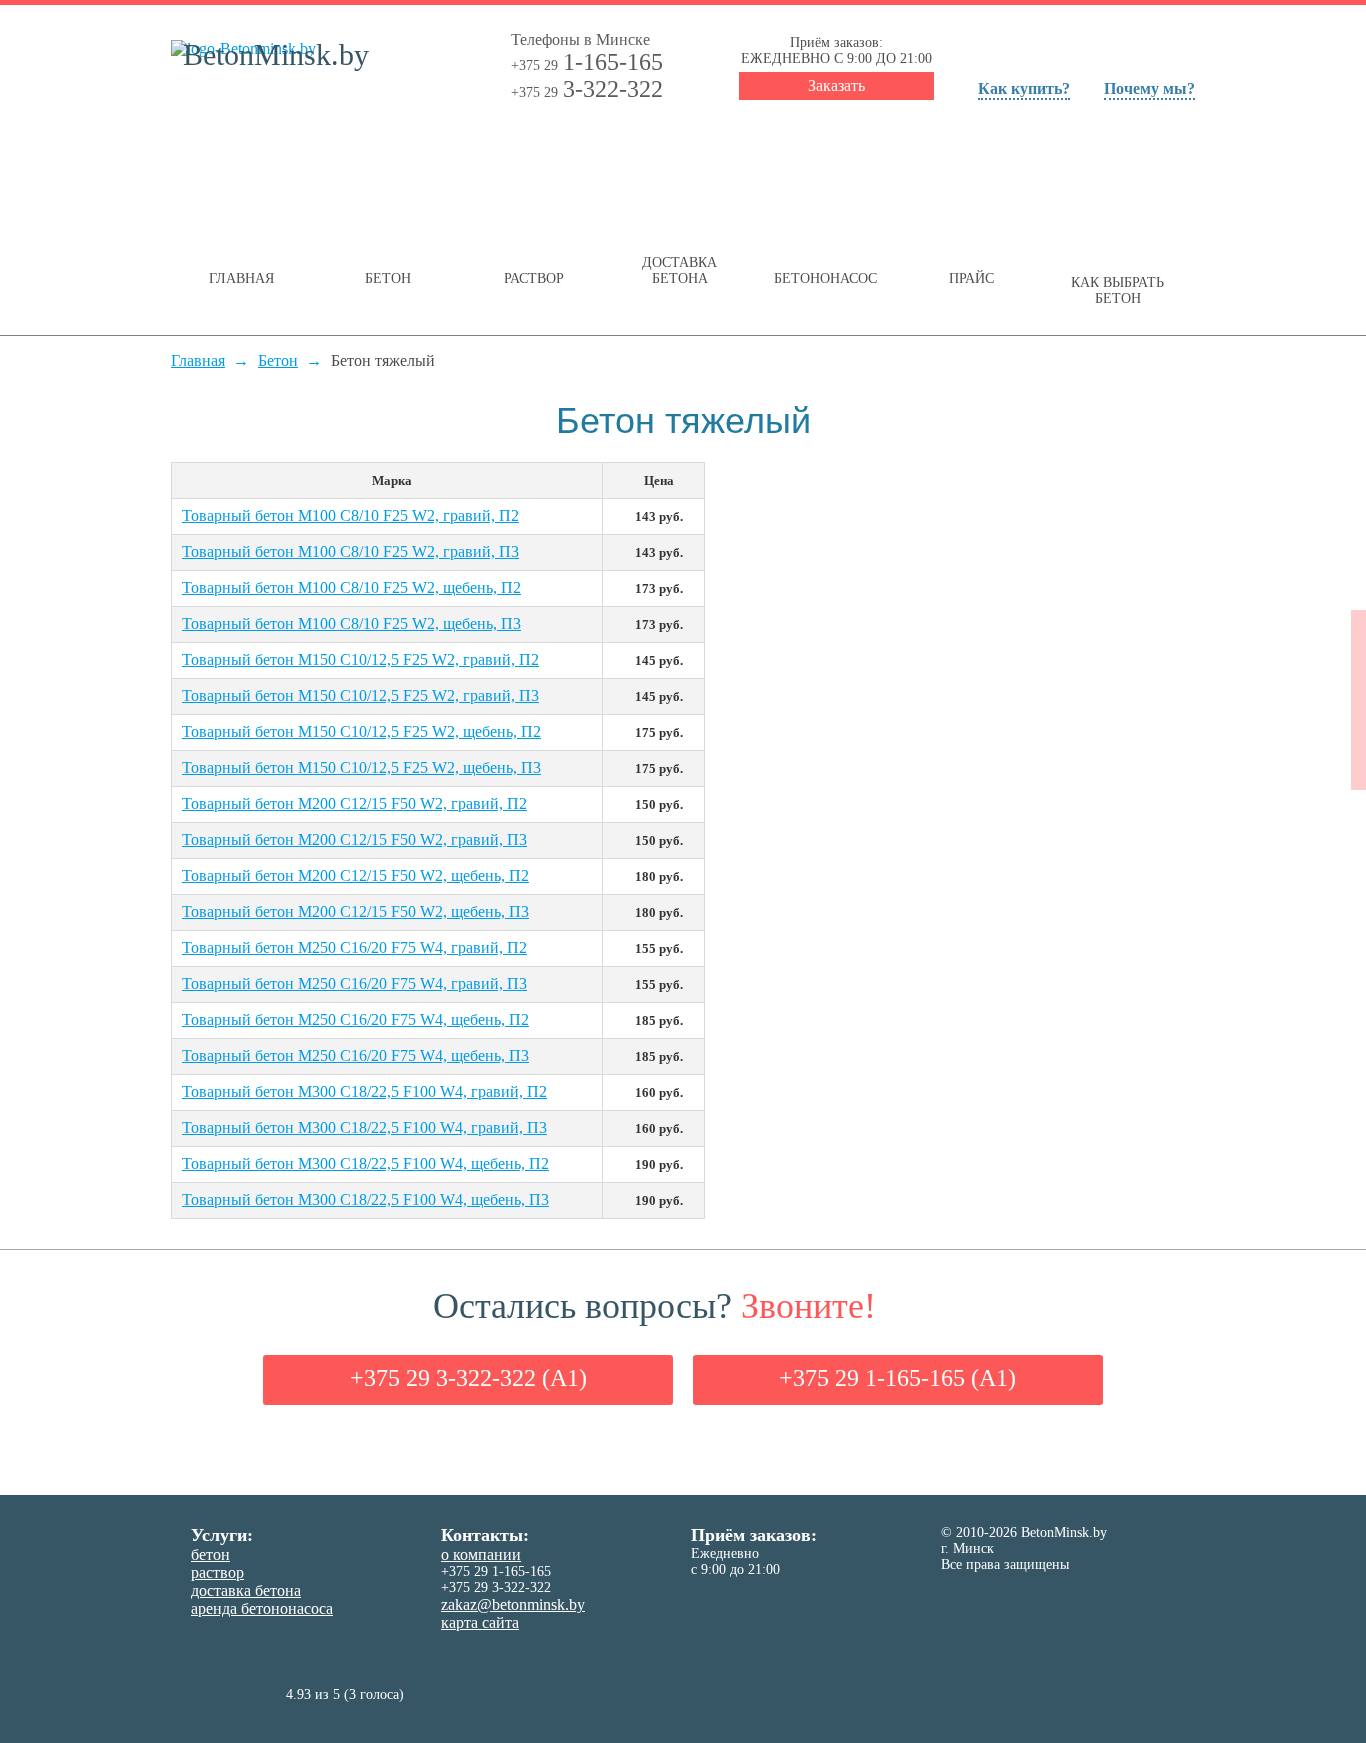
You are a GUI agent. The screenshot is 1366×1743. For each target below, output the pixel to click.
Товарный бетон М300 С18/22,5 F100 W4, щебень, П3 (365, 1199)
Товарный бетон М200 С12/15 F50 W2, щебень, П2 (355, 875)
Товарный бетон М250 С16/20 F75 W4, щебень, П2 (355, 1019)
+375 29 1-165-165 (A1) (897, 1378)
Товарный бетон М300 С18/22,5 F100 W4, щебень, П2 (365, 1163)
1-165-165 (587, 62)
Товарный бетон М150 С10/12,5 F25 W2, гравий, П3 (360, 695)
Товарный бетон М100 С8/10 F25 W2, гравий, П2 (350, 515)
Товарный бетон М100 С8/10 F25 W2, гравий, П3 (350, 551)
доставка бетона (246, 1590)
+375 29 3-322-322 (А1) (468, 1378)
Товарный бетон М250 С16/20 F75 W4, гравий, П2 (354, 947)
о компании (481, 1554)
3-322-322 (587, 89)
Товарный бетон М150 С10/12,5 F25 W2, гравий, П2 (360, 659)
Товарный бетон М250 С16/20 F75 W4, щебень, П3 (355, 1055)
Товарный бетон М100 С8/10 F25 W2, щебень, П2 (351, 587)
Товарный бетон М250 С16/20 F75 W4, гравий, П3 (354, 983)
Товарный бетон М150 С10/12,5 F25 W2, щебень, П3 (361, 767)
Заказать (836, 85)
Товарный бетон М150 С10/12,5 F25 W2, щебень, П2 (361, 731)
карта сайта (480, 1622)
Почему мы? (1149, 88)
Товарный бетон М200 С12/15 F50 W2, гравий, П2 (354, 803)
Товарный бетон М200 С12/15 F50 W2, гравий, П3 (354, 839)
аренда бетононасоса (262, 1608)
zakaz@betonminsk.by (513, 1604)
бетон (210, 1554)
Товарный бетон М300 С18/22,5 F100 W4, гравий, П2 (364, 1091)
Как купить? (1024, 88)
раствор (217, 1572)
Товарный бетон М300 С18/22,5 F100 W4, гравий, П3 (364, 1127)
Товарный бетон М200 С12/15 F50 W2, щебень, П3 (355, 911)
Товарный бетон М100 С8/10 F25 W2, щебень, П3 (351, 623)
